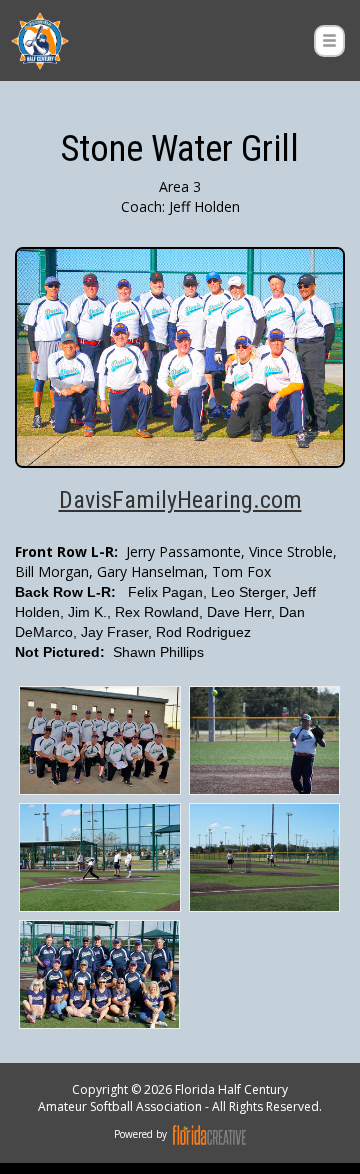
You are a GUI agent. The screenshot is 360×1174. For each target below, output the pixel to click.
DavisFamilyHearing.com (180, 500)
